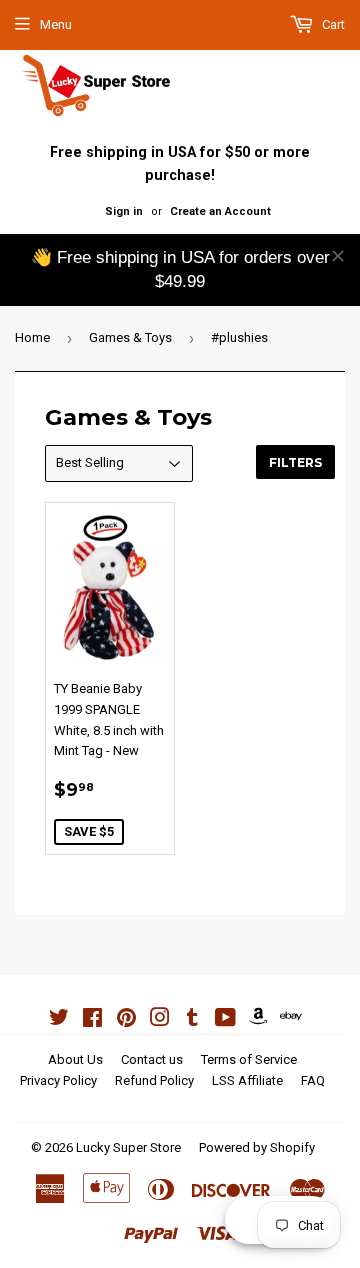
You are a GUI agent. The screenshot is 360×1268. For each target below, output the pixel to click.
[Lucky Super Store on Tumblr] (192, 1020)
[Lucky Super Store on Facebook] (92, 1020)
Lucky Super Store (128, 1147)
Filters (295, 462)
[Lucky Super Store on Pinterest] (126, 1020)
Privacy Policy (58, 1080)
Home (32, 337)
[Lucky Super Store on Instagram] (160, 1020)
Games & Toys (130, 337)
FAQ (313, 1080)
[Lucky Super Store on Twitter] (59, 1020)
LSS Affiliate (247, 1080)
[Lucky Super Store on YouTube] (225, 1020)
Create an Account (220, 211)
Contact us (152, 1059)
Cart (332, 24)
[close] (338, 256)
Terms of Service (249, 1059)
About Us (75, 1059)
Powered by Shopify (257, 1147)
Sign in (124, 211)
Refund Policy (154, 1080)
